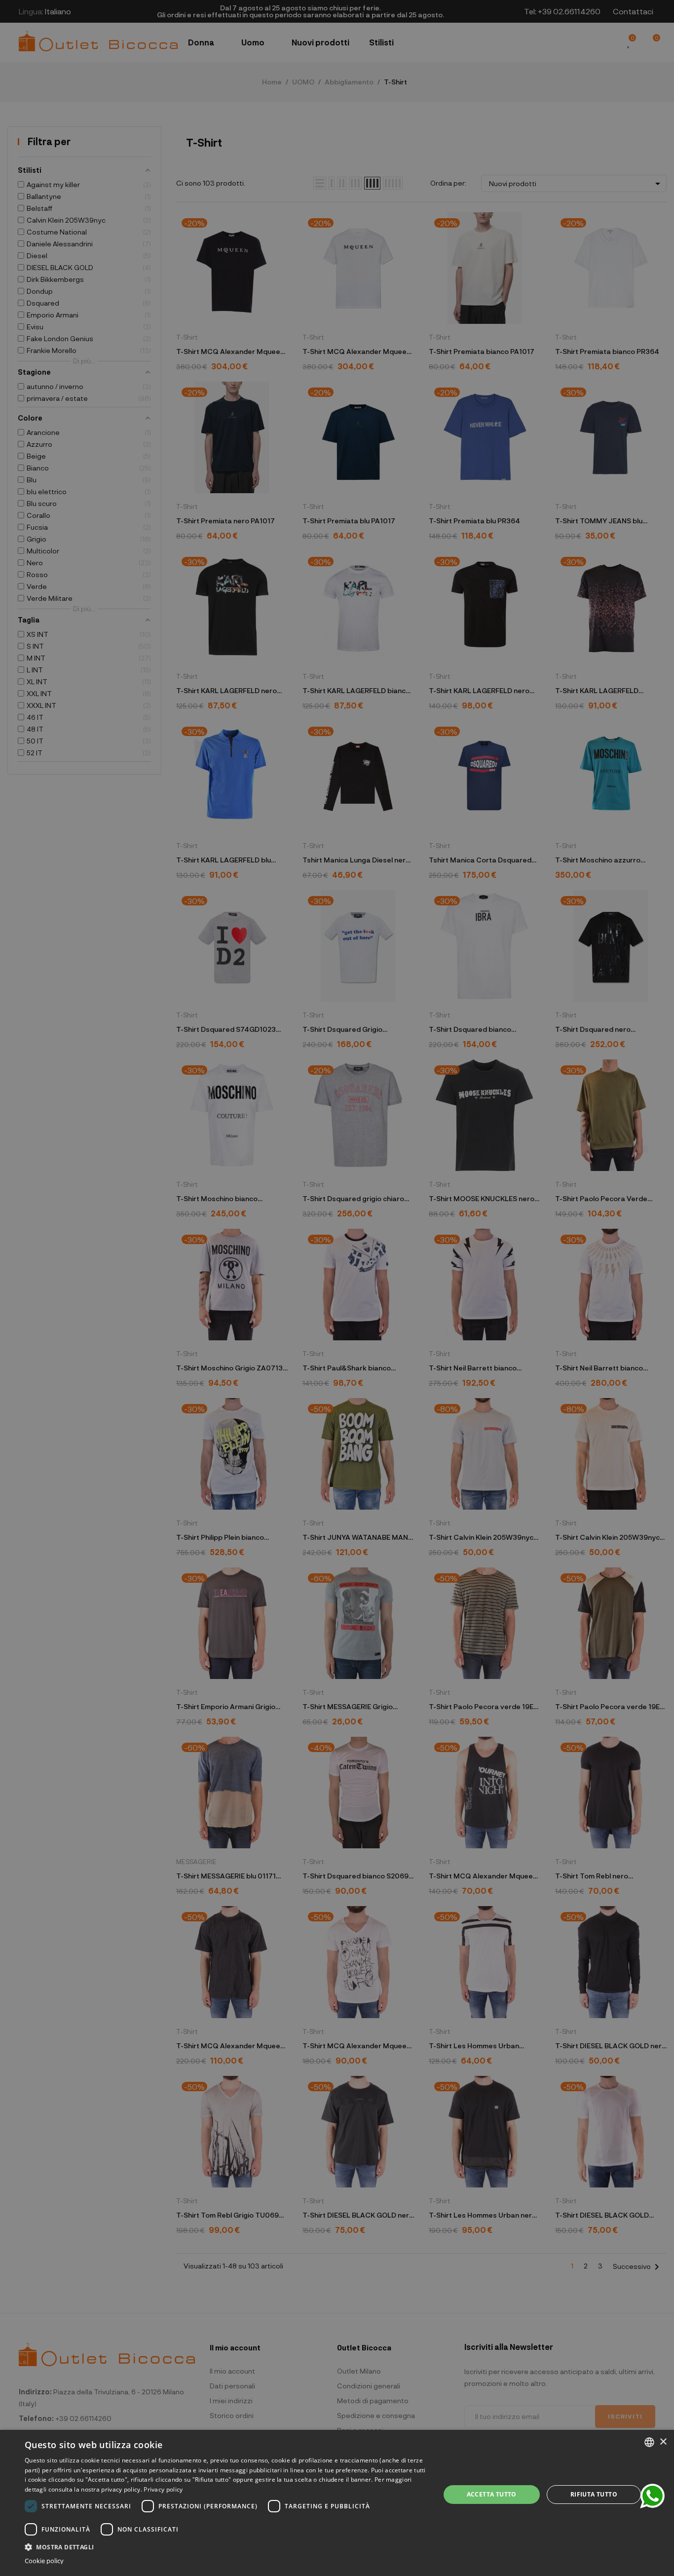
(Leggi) (403, 1322)
